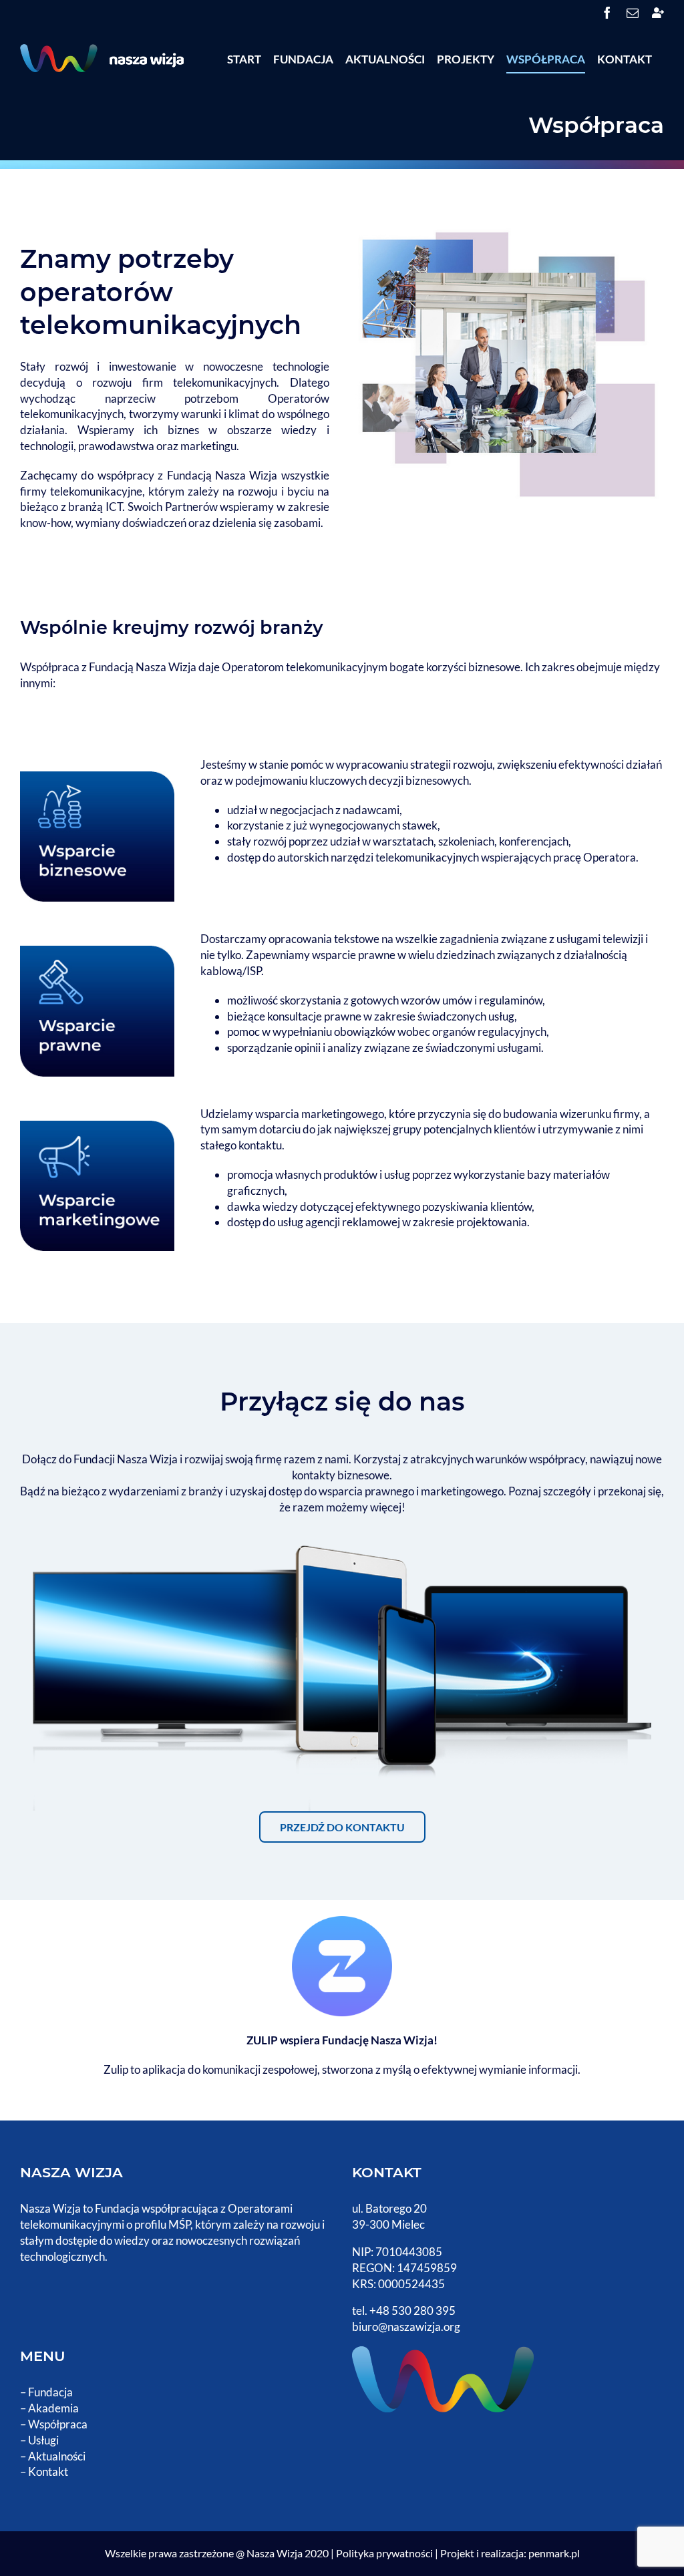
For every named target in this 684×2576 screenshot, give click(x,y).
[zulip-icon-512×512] (342, 1924)
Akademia (53, 2408)
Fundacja (50, 2392)
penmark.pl (554, 2553)
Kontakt (48, 2471)
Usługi (43, 2440)
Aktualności (57, 2456)
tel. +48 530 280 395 (404, 2311)
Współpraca (58, 2424)
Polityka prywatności (384, 2553)
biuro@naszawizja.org (406, 2327)
